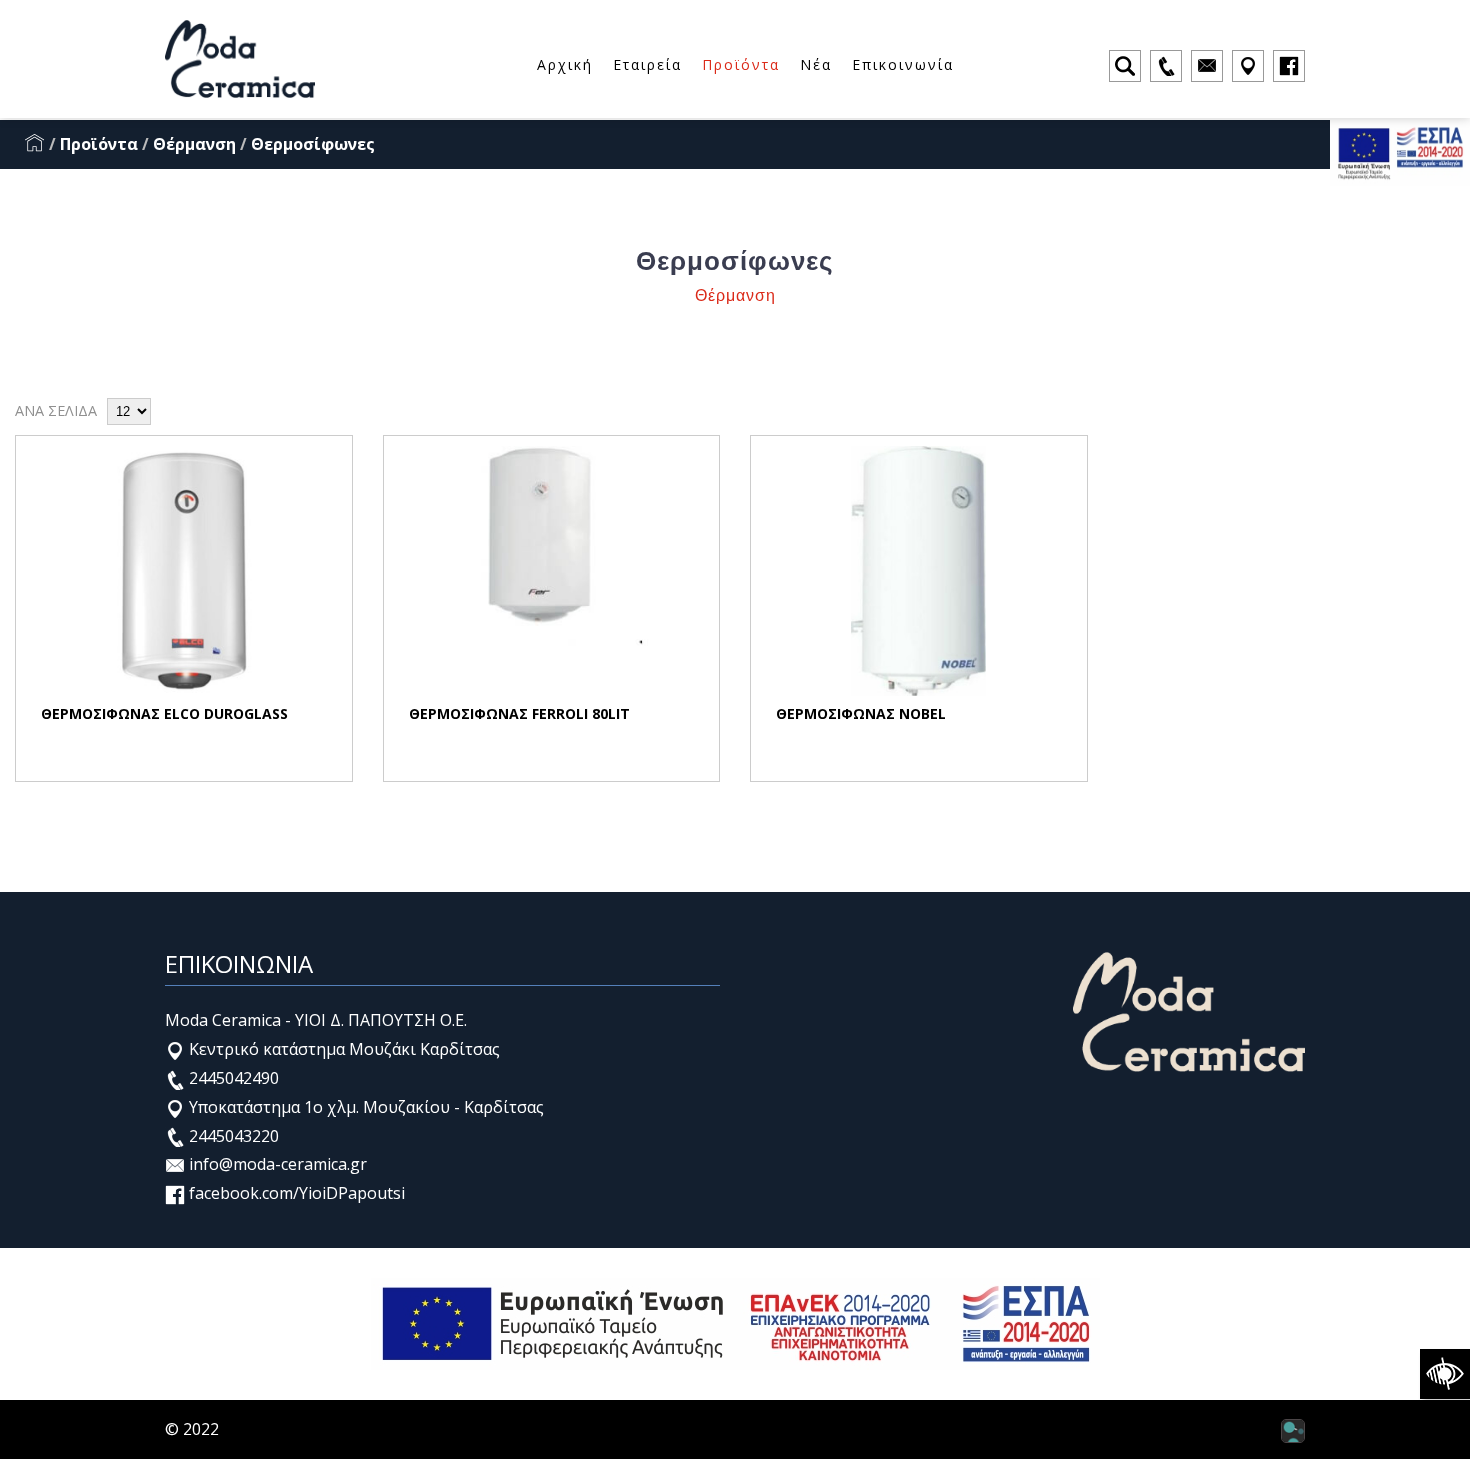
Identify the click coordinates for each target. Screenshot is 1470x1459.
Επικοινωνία (903, 64)
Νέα (816, 64)
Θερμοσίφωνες (313, 144)
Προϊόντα (741, 64)
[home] (35, 144)
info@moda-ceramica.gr (276, 1164)
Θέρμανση (194, 144)
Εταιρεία (647, 64)
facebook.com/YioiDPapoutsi (295, 1193)
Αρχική (565, 64)
